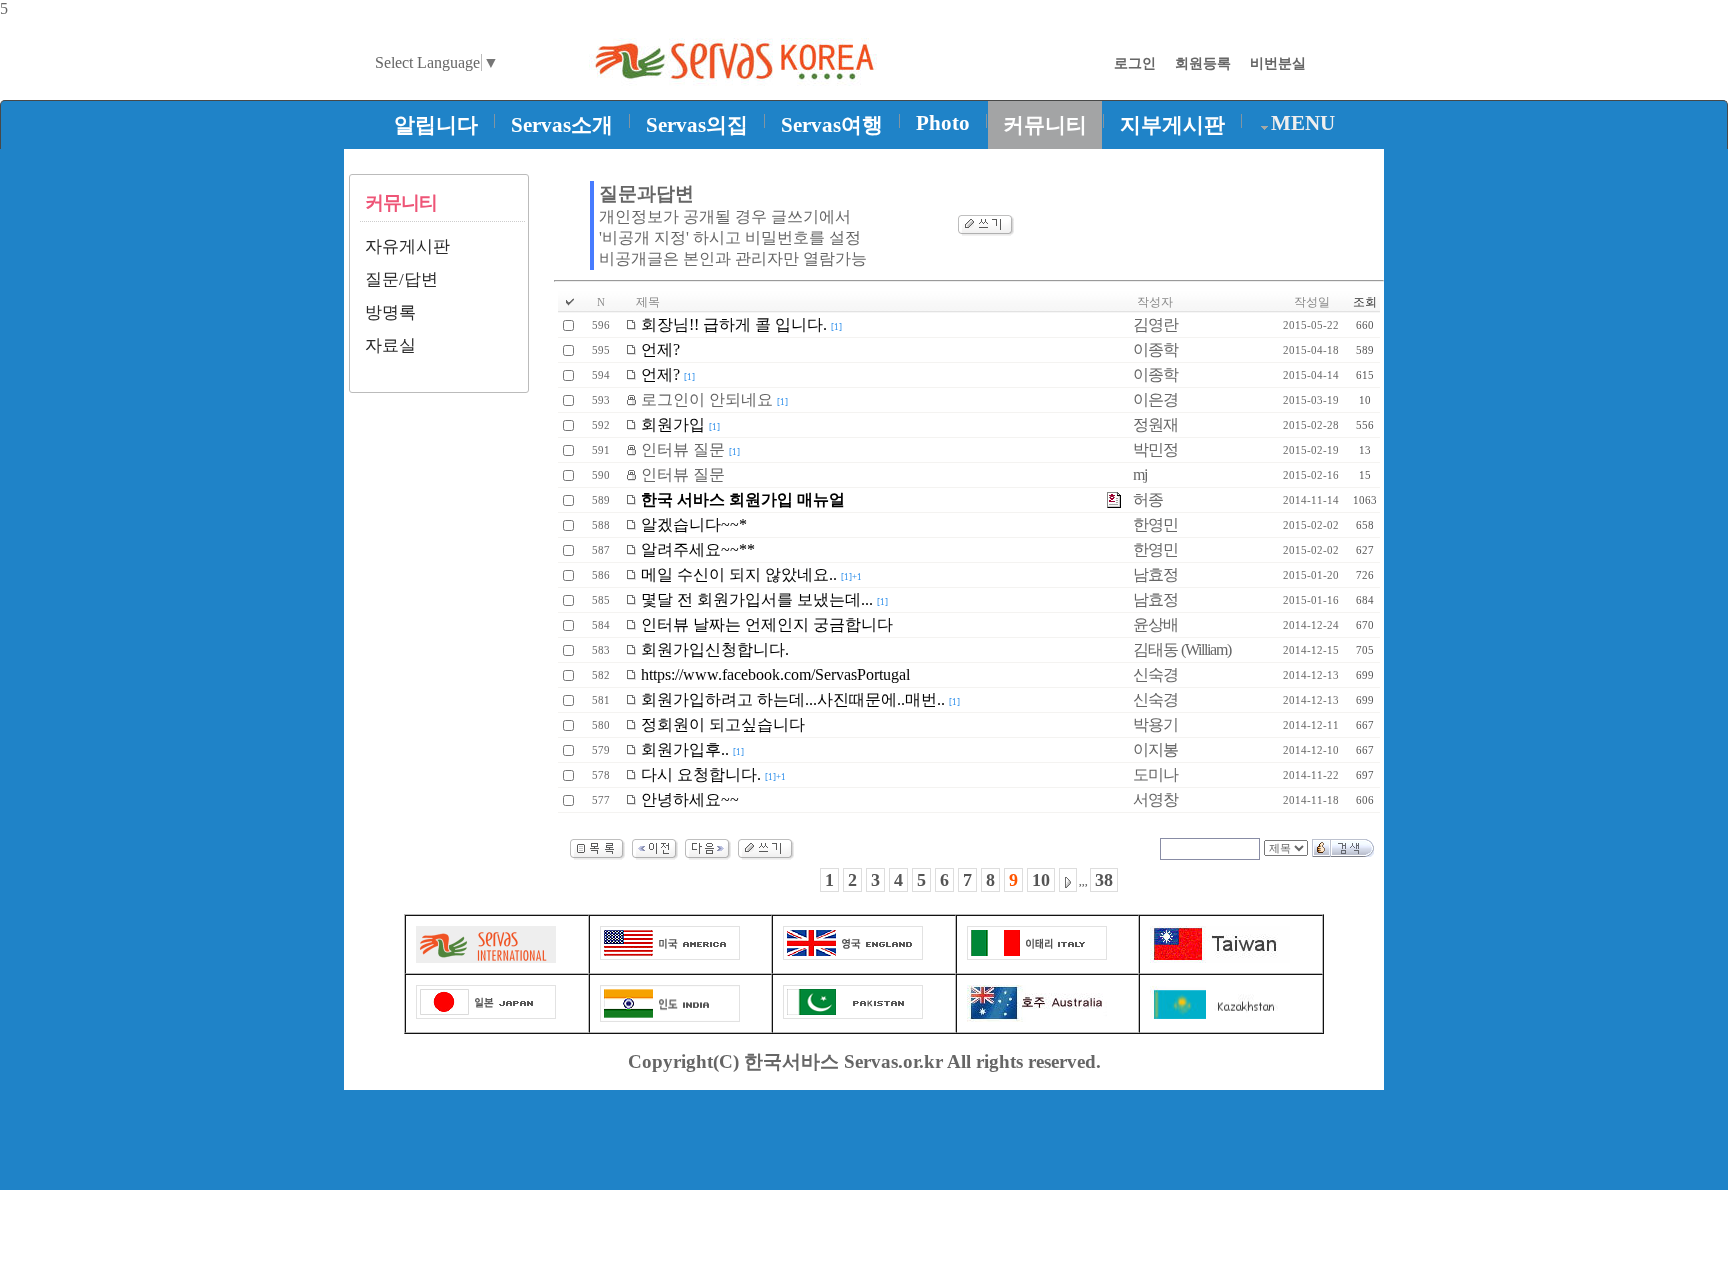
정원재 (1155, 424)
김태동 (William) (1182, 649)
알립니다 (436, 125)
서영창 (1155, 799)
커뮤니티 (1045, 125)
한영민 (1155, 524)
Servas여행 (832, 125)
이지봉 (1155, 749)
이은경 (1155, 399)
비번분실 (1278, 63)
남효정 (1155, 574)
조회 (1365, 302)
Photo (943, 123)
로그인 (1135, 63)
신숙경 (1155, 674)
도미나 (1155, 774)
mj (1140, 474)
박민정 (1155, 449)
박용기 (1155, 724)
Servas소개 (562, 125)
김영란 (1155, 324)
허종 (1148, 499)
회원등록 (1203, 63)
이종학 (1155, 349)
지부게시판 (1172, 125)
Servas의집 (697, 125)
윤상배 (1155, 624)
